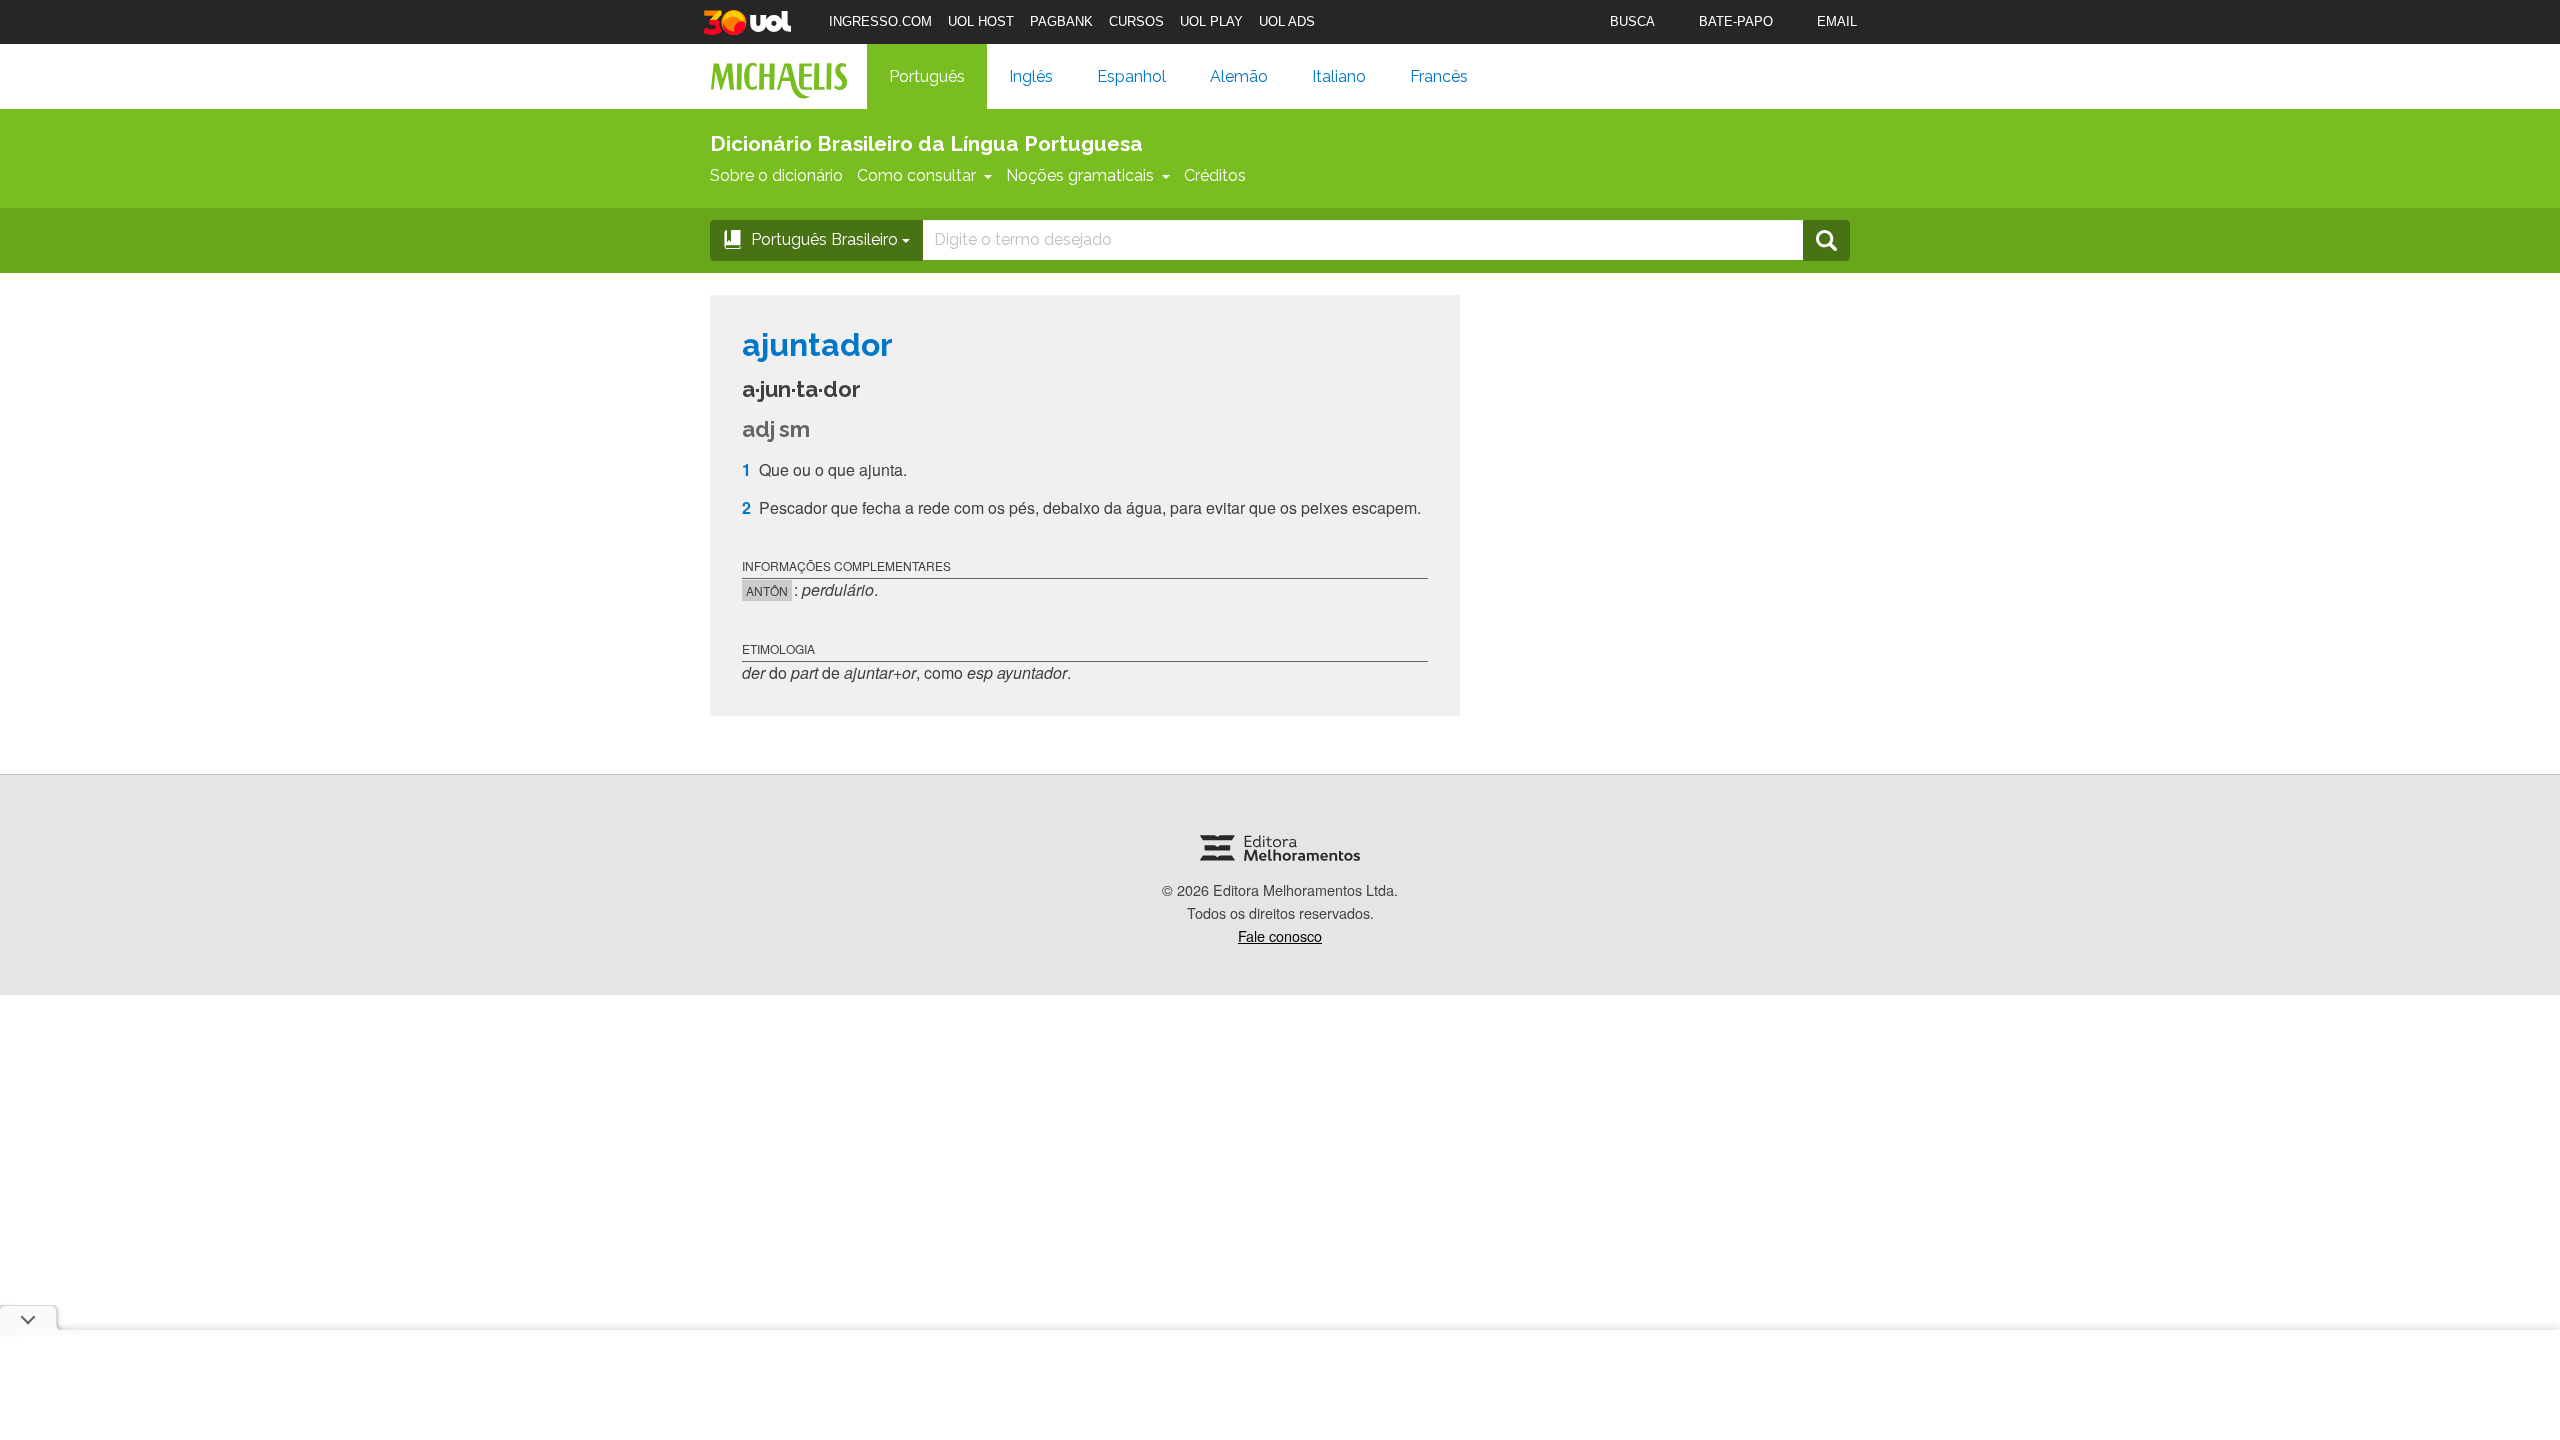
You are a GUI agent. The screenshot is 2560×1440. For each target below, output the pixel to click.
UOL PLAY (1211, 21)
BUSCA (1632, 21)
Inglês (1031, 76)
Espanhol (1131, 76)
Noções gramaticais (1080, 175)
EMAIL (1837, 21)
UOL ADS (1287, 21)
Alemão (1239, 76)
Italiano (1339, 76)
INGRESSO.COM (880, 21)
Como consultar (916, 175)
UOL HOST (981, 21)
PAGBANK (1061, 21)
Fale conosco (1280, 935)
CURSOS (1136, 21)
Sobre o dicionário (776, 175)
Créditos (1215, 175)
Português (927, 76)
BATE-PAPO (1736, 21)
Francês (1439, 76)
